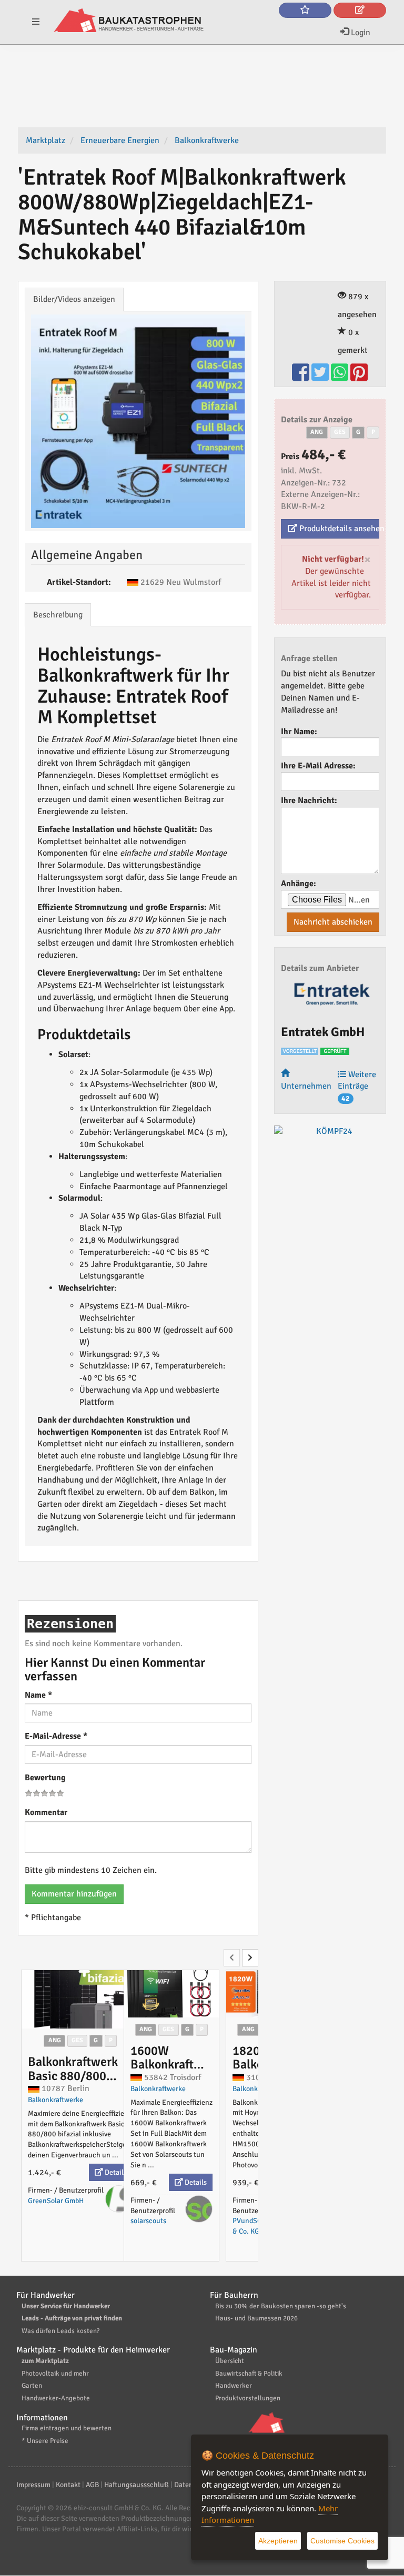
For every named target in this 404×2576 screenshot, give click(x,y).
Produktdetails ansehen (338, 529)
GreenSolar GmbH (56, 2201)
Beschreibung (58, 615)
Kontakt (68, 2485)
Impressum (33, 2485)
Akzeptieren (278, 2541)
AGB (92, 2485)
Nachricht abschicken (333, 922)
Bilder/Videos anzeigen (74, 299)
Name (38, 1695)
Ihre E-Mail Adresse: (318, 766)
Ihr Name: (299, 732)
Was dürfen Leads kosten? (60, 2331)
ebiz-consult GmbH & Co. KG (118, 2508)
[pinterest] (359, 377)
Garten (32, 2386)
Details (115, 2172)
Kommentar (46, 1812)
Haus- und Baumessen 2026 (256, 2318)
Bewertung (45, 1778)
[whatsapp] (341, 377)
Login (360, 33)
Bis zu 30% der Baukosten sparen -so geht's (281, 2306)
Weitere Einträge (357, 1086)
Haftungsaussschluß (137, 2485)
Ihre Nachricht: (309, 800)
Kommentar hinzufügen (74, 1894)
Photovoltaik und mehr (55, 2374)
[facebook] (302, 377)
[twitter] (321, 377)
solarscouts (148, 2221)
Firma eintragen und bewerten (67, 2428)
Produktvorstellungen (248, 2398)
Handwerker (234, 2386)
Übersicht (230, 2361)
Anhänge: (299, 884)
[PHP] (129, 21)
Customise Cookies (342, 2541)
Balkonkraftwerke (55, 2100)
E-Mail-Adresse (56, 1736)
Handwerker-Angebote (56, 2398)
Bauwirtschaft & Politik (249, 2374)
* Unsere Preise (45, 2441)
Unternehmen (306, 1086)
